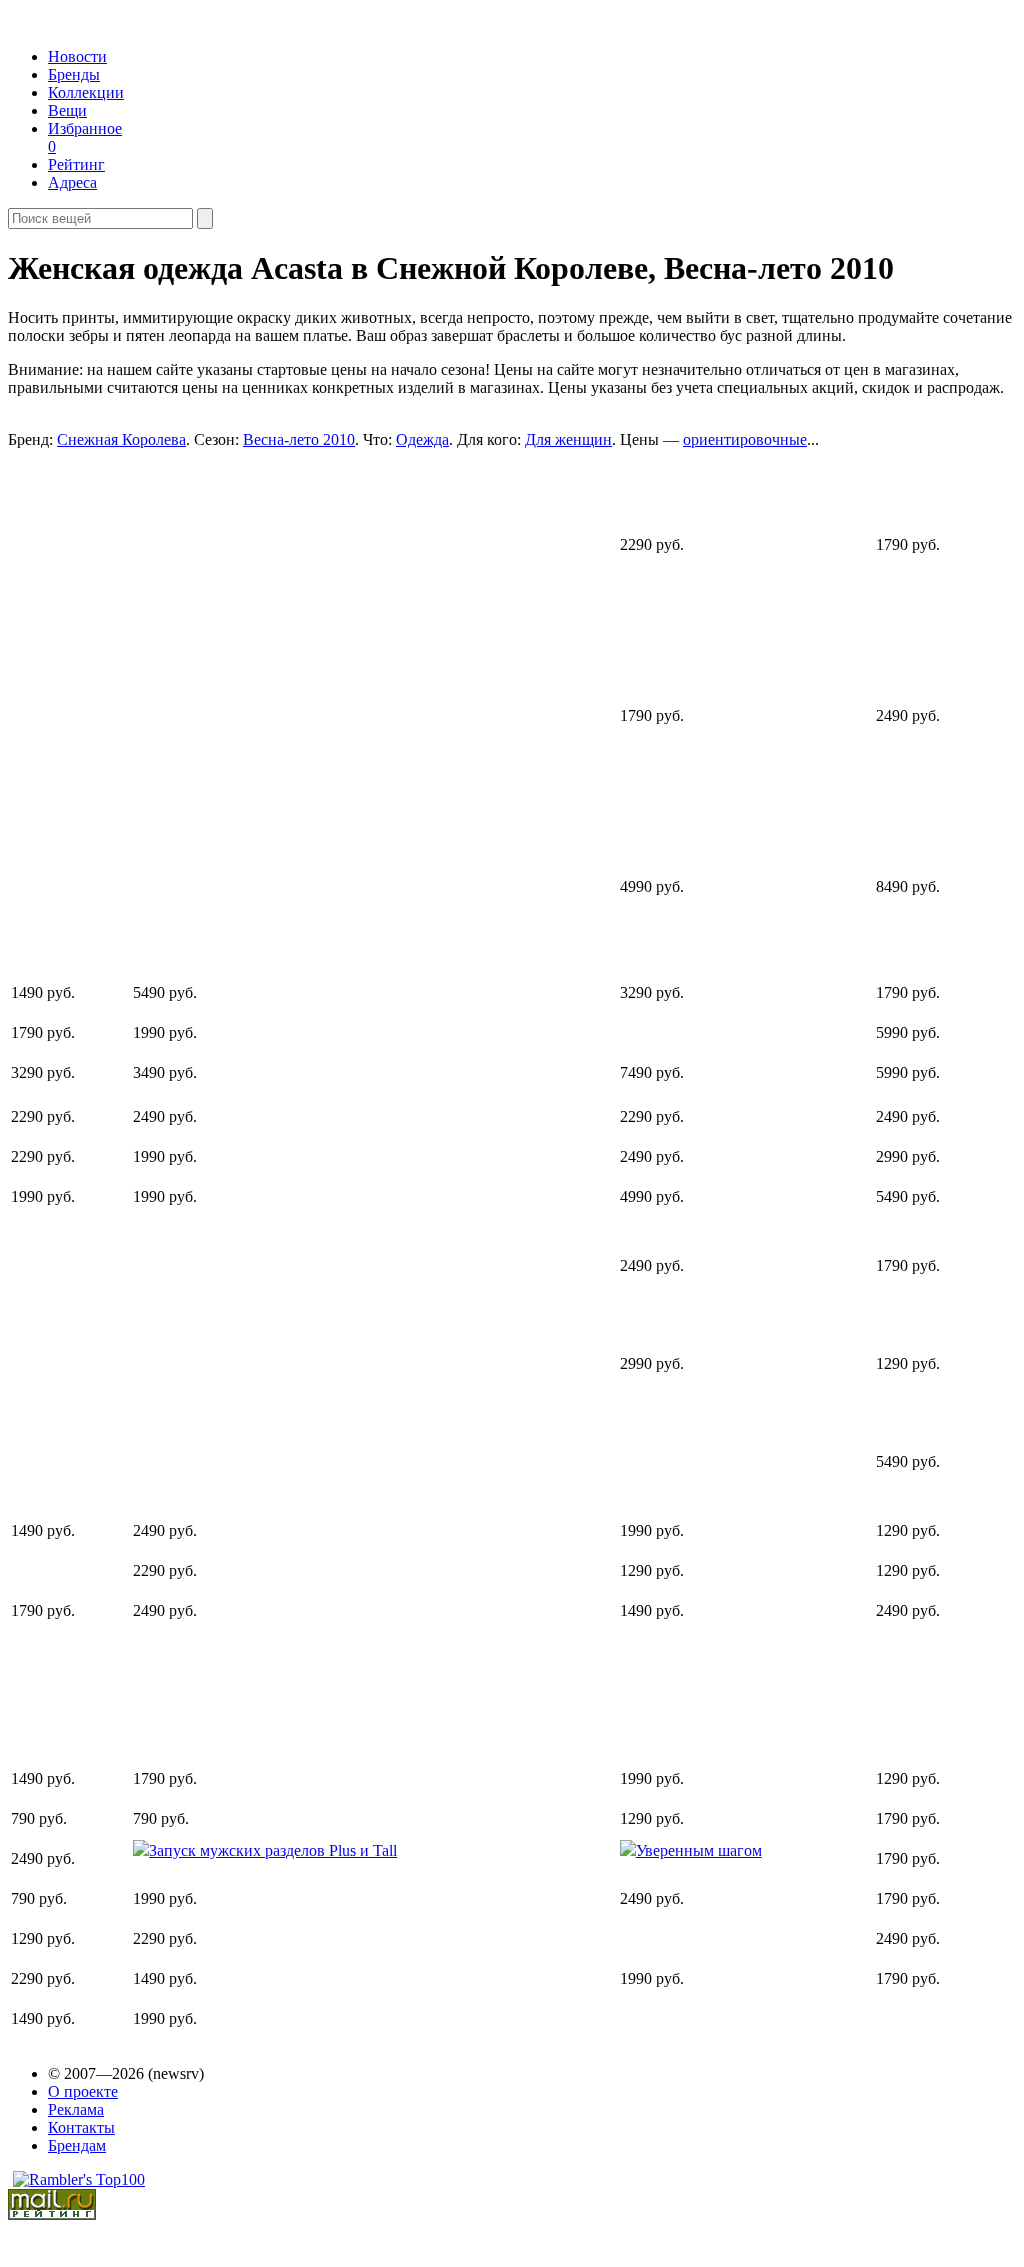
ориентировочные (745, 439)
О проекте (83, 2091)
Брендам (77, 2145)
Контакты (81, 2127)
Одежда (422, 439)
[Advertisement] (164, 705)
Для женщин (568, 439)
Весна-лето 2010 (299, 439)
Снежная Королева (121, 439)
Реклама (76, 2109)
